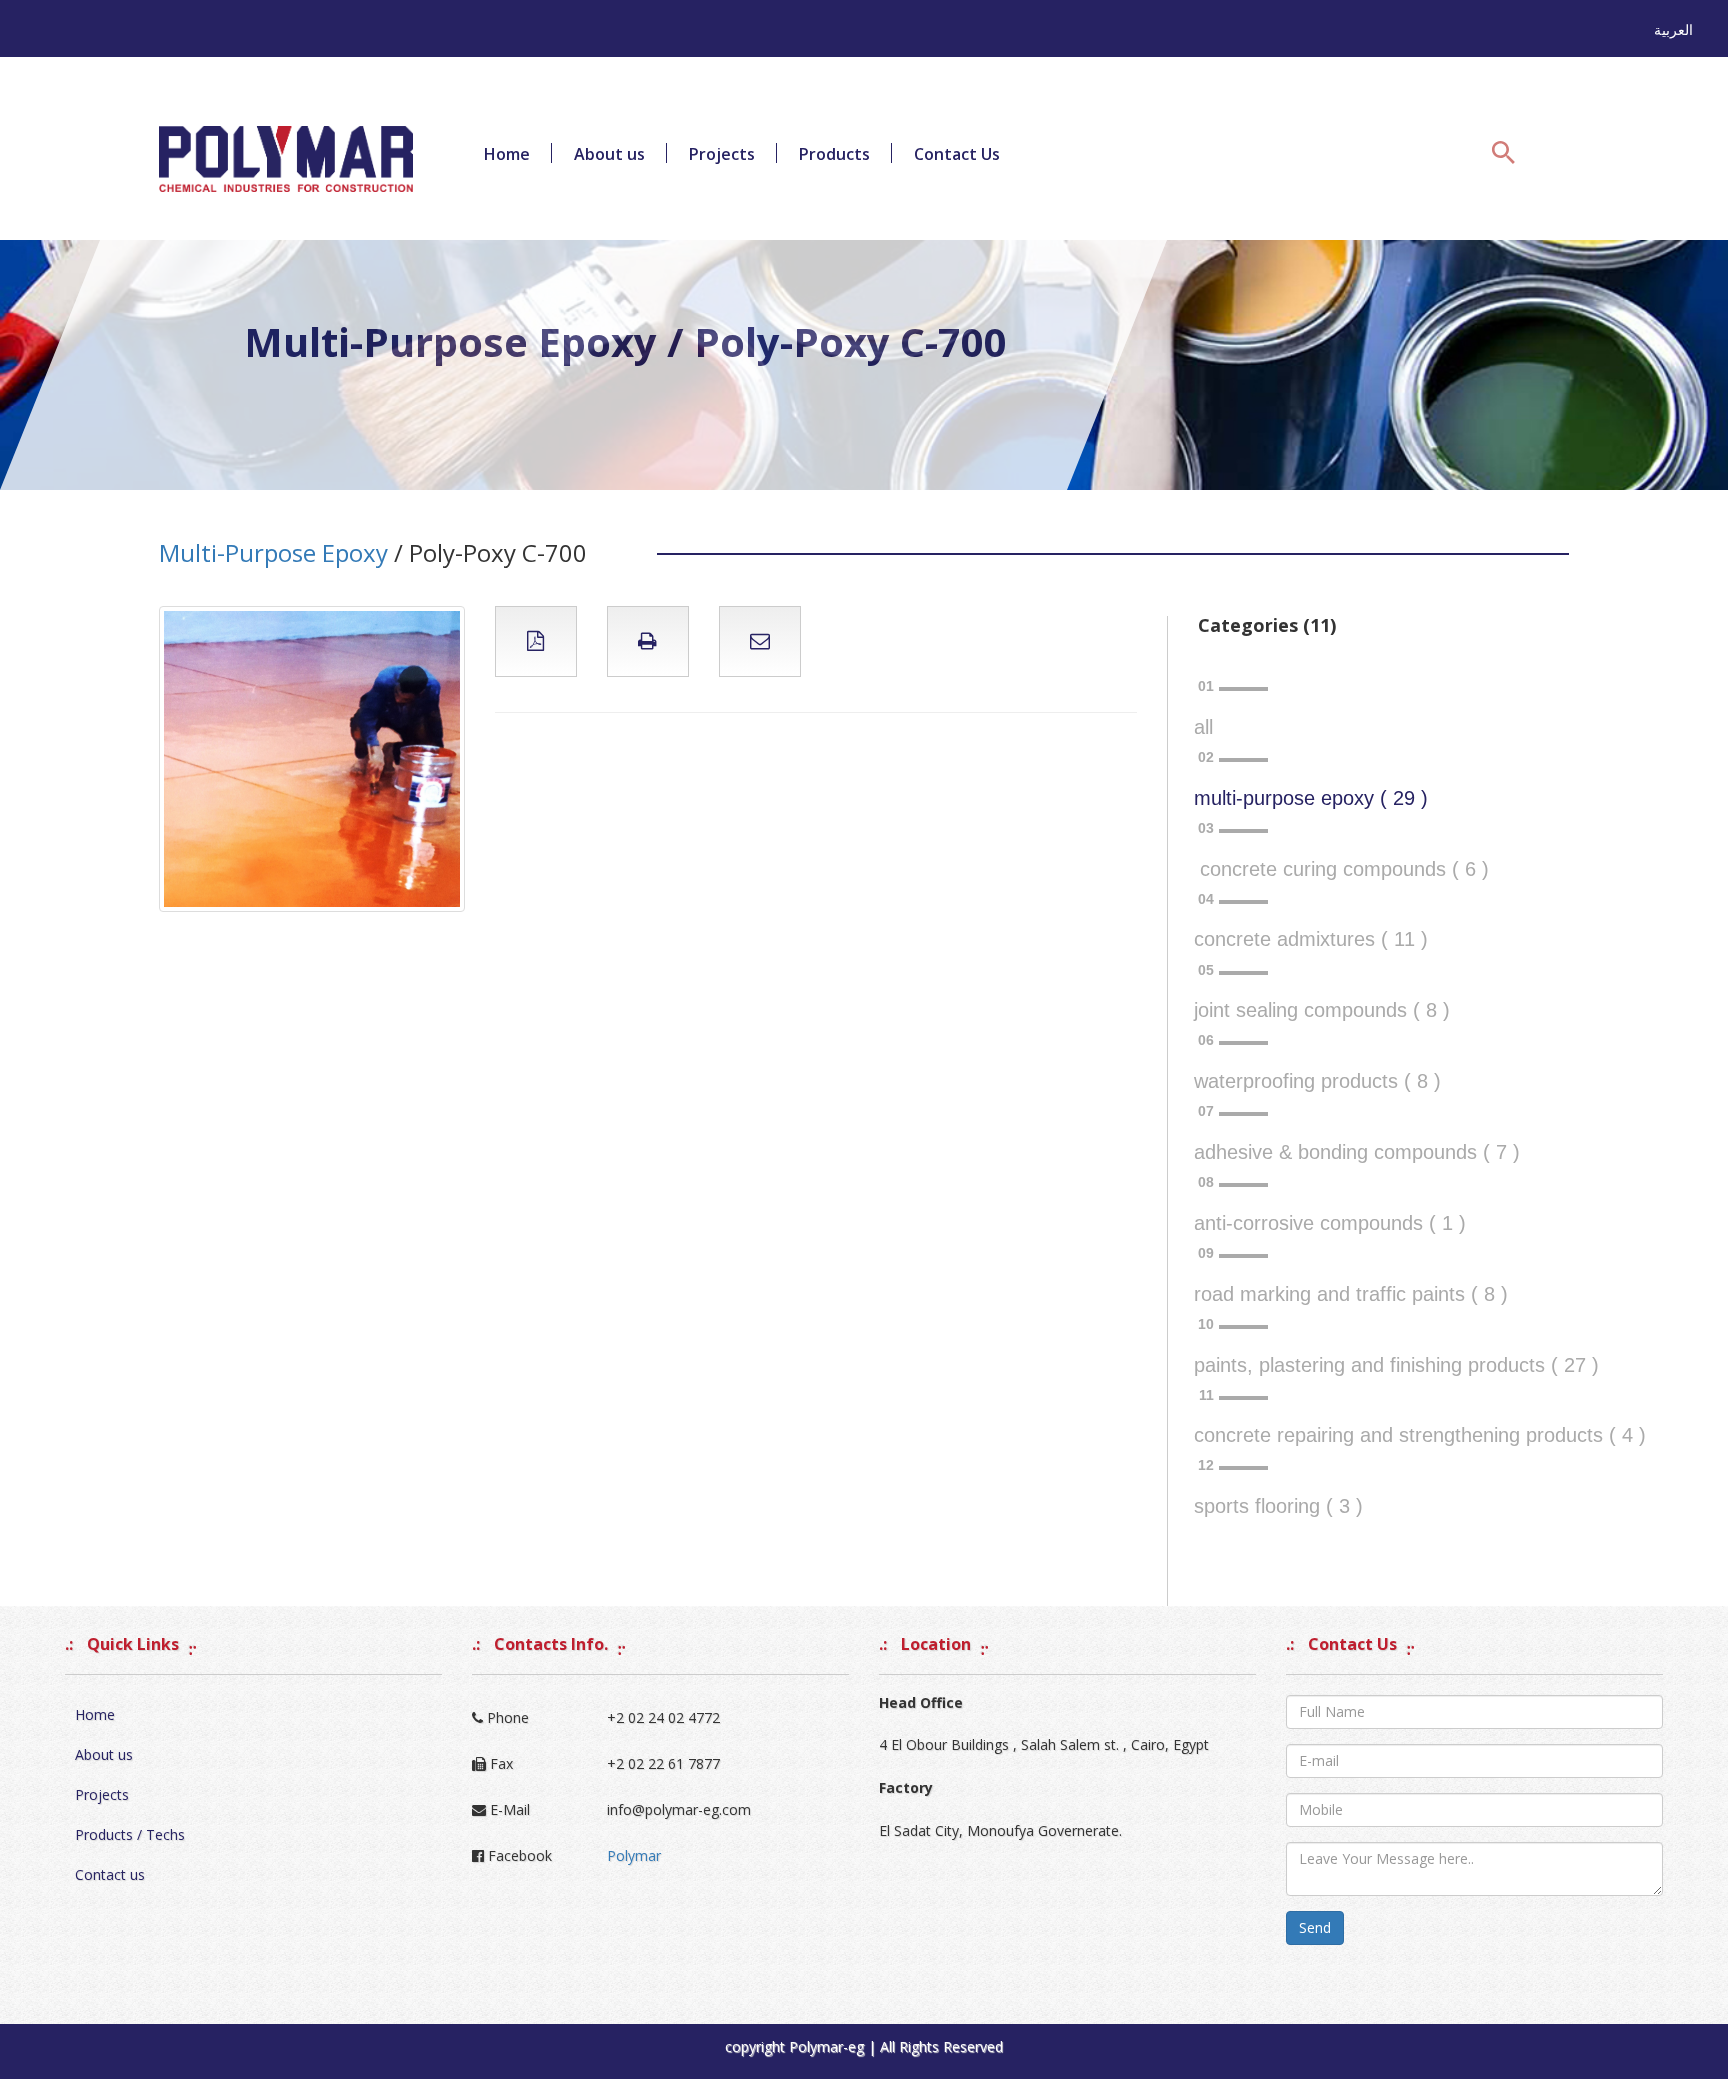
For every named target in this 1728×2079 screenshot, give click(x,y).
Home (507, 154)
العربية (1673, 29)
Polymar (634, 1855)
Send (1315, 1927)
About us (609, 154)
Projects (722, 154)
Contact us (110, 1874)
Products (834, 154)
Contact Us (957, 154)
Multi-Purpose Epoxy (273, 552)
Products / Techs (130, 1834)
